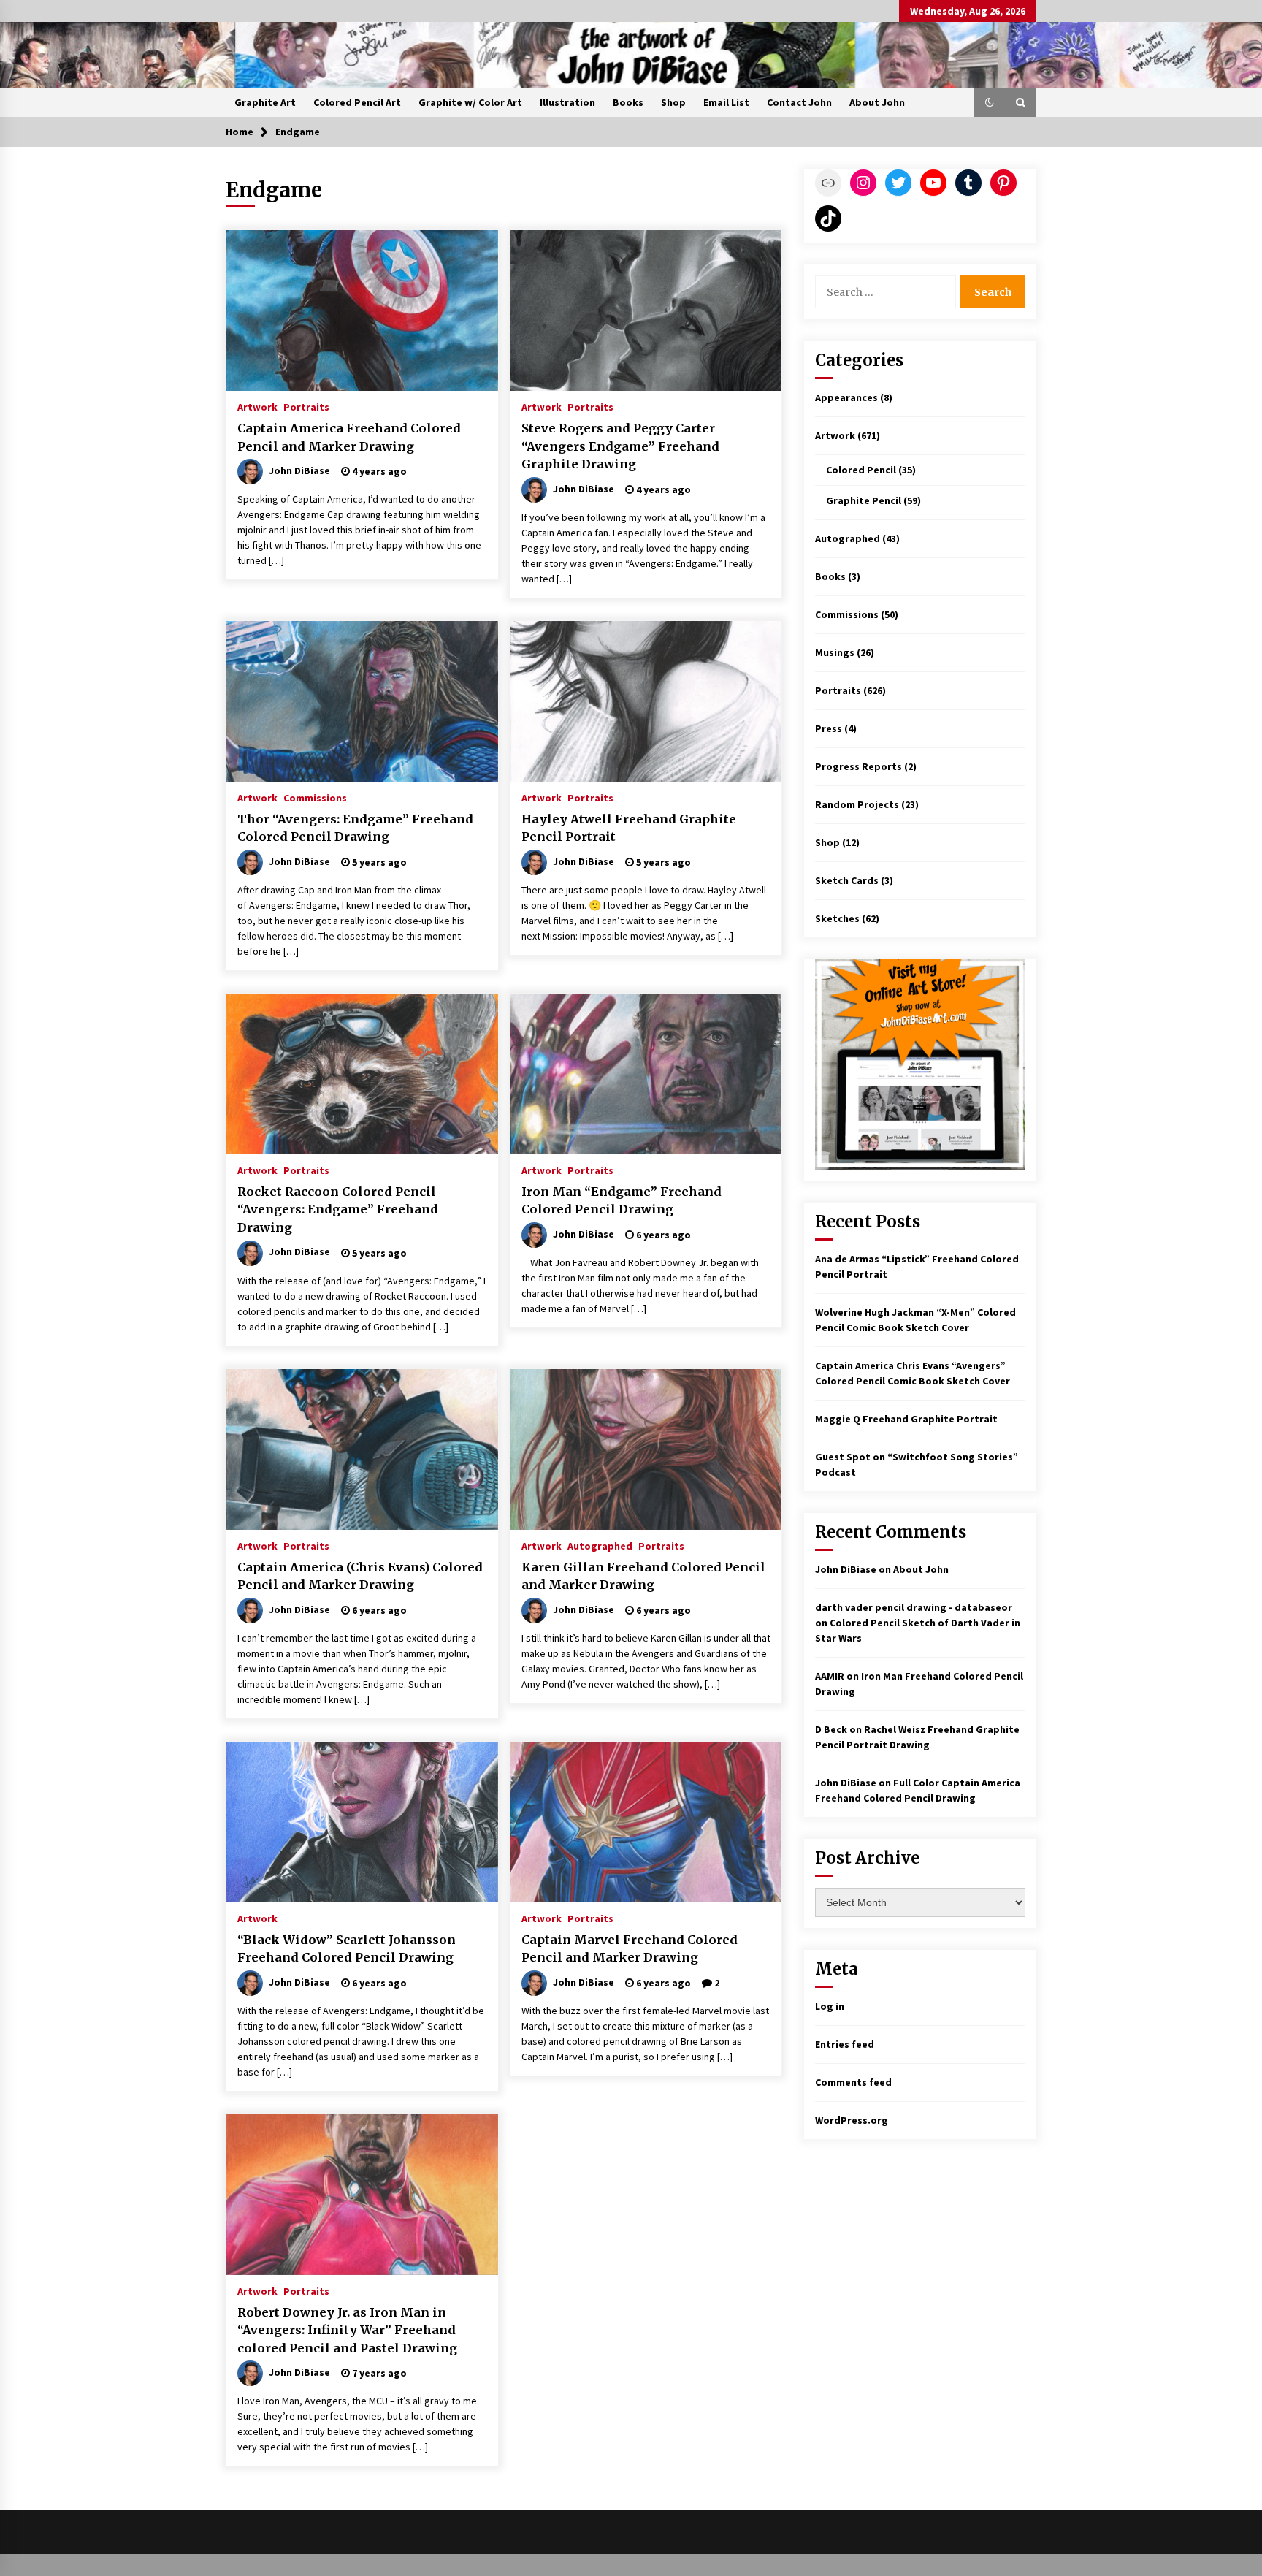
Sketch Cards (847, 880)
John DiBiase (846, 1569)
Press (829, 728)
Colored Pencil (861, 470)
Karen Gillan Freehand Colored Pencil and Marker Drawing (643, 1576)
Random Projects (857, 804)
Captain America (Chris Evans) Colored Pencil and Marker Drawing (360, 1576)
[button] (990, 102)
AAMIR (830, 1676)
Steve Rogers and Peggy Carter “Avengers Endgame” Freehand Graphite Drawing (620, 446)
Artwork (257, 406)
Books (628, 102)
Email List (726, 102)
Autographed (600, 1545)
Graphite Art (265, 102)
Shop (673, 102)
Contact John (799, 102)
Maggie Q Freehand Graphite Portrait (906, 1419)
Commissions (315, 797)
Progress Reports (858, 766)
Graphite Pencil (864, 500)
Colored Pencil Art (357, 102)
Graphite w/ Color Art (470, 102)
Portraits (306, 406)
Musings (835, 652)
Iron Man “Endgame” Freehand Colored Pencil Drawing (622, 1201)
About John (877, 102)
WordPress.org (852, 2120)
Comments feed (853, 2082)
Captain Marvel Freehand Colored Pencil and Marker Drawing (630, 1949)
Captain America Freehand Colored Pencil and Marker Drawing (349, 437)
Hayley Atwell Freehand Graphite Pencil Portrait (629, 828)
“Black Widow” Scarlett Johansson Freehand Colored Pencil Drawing (347, 1949)
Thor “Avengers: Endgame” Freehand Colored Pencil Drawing (355, 828)
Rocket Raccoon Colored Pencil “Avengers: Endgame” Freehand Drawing (338, 1209)
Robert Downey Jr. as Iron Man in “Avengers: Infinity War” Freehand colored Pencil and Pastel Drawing (347, 2330)
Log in (830, 2006)
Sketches (837, 918)
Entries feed (845, 2044)
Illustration (567, 102)
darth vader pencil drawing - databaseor (914, 1607)
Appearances (846, 397)
